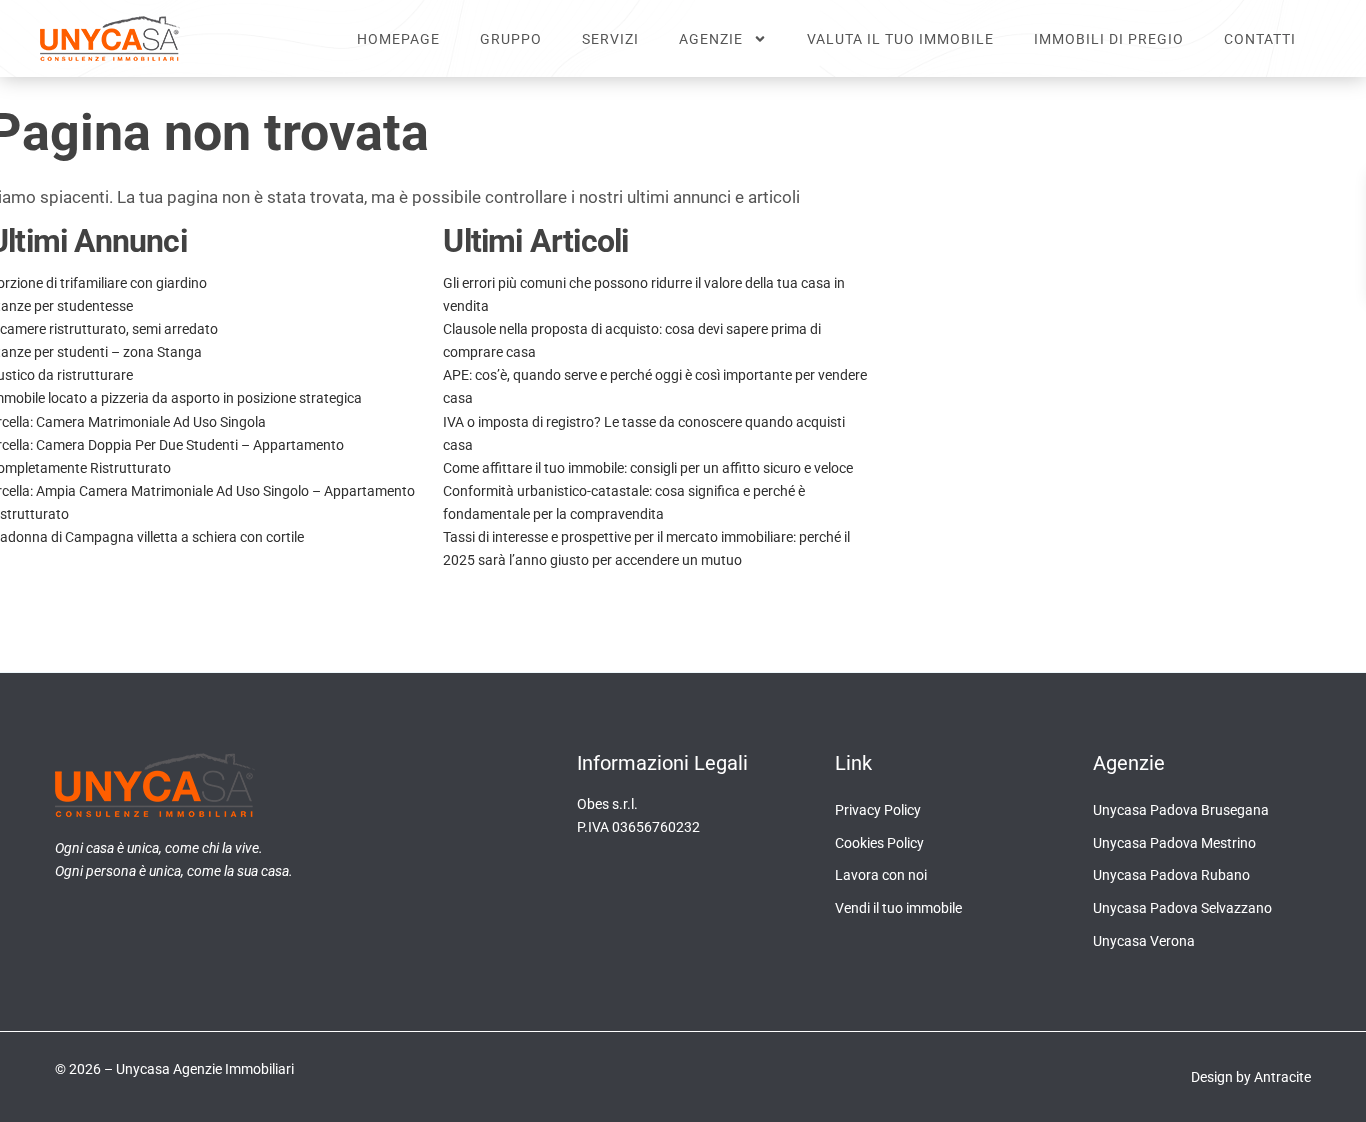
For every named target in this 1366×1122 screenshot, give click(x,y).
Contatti (1260, 39)
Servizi (610, 39)
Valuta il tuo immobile (900, 39)
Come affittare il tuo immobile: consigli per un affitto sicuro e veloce (648, 468)
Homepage (398, 39)
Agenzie (711, 39)
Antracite (1282, 1077)
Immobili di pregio (1109, 39)
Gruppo (511, 39)
